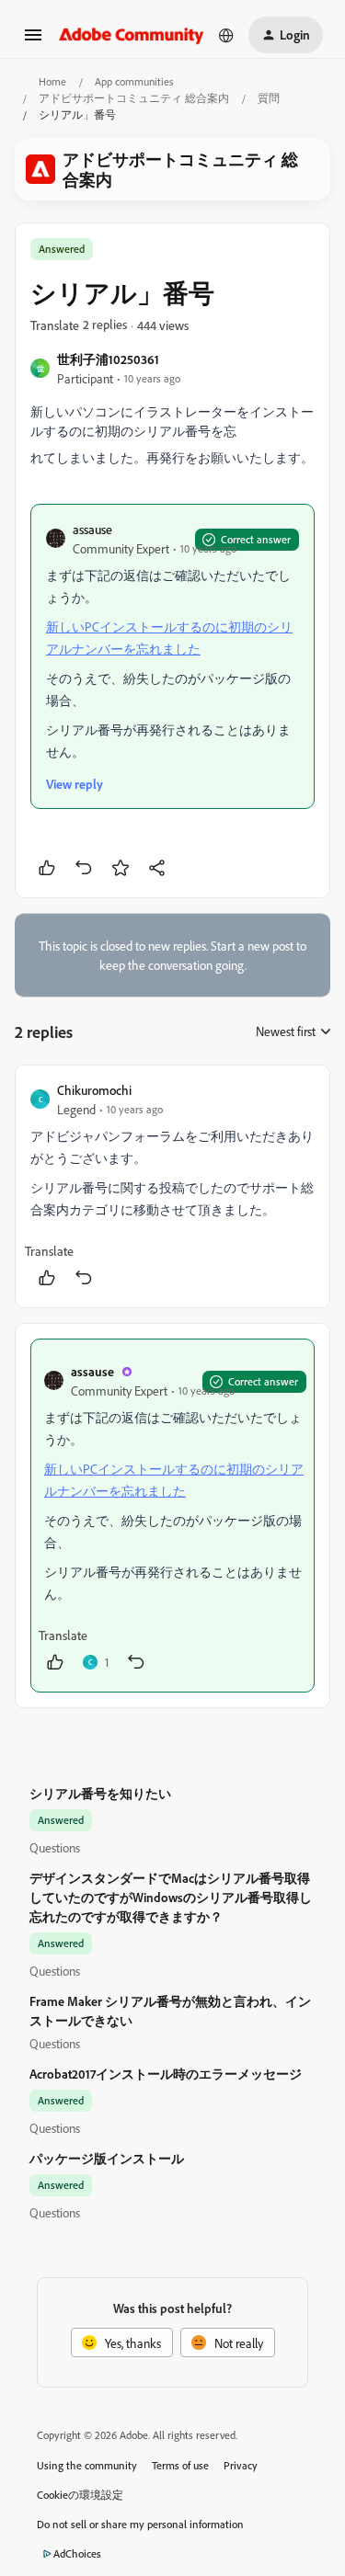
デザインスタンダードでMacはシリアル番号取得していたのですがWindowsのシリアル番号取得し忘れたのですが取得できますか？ (171, 1897)
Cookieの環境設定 (80, 2495)
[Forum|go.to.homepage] (132, 34)
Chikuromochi (94, 1090)
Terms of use (180, 2465)
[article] (172, 1186)
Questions (55, 1847)
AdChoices (77, 2553)
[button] (33, 41)
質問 (269, 98)
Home (52, 81)
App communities (134, 81)
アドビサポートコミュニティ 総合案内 (134, 98)
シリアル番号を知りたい (100, 1793)
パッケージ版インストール (107, 2158)
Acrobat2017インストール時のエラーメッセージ (166, 2074)
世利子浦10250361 (108, 359)
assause (92, 529)
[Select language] (226, 35)
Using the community (87, 2465)
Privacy (241, 2465)
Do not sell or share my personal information (140, 2524)
